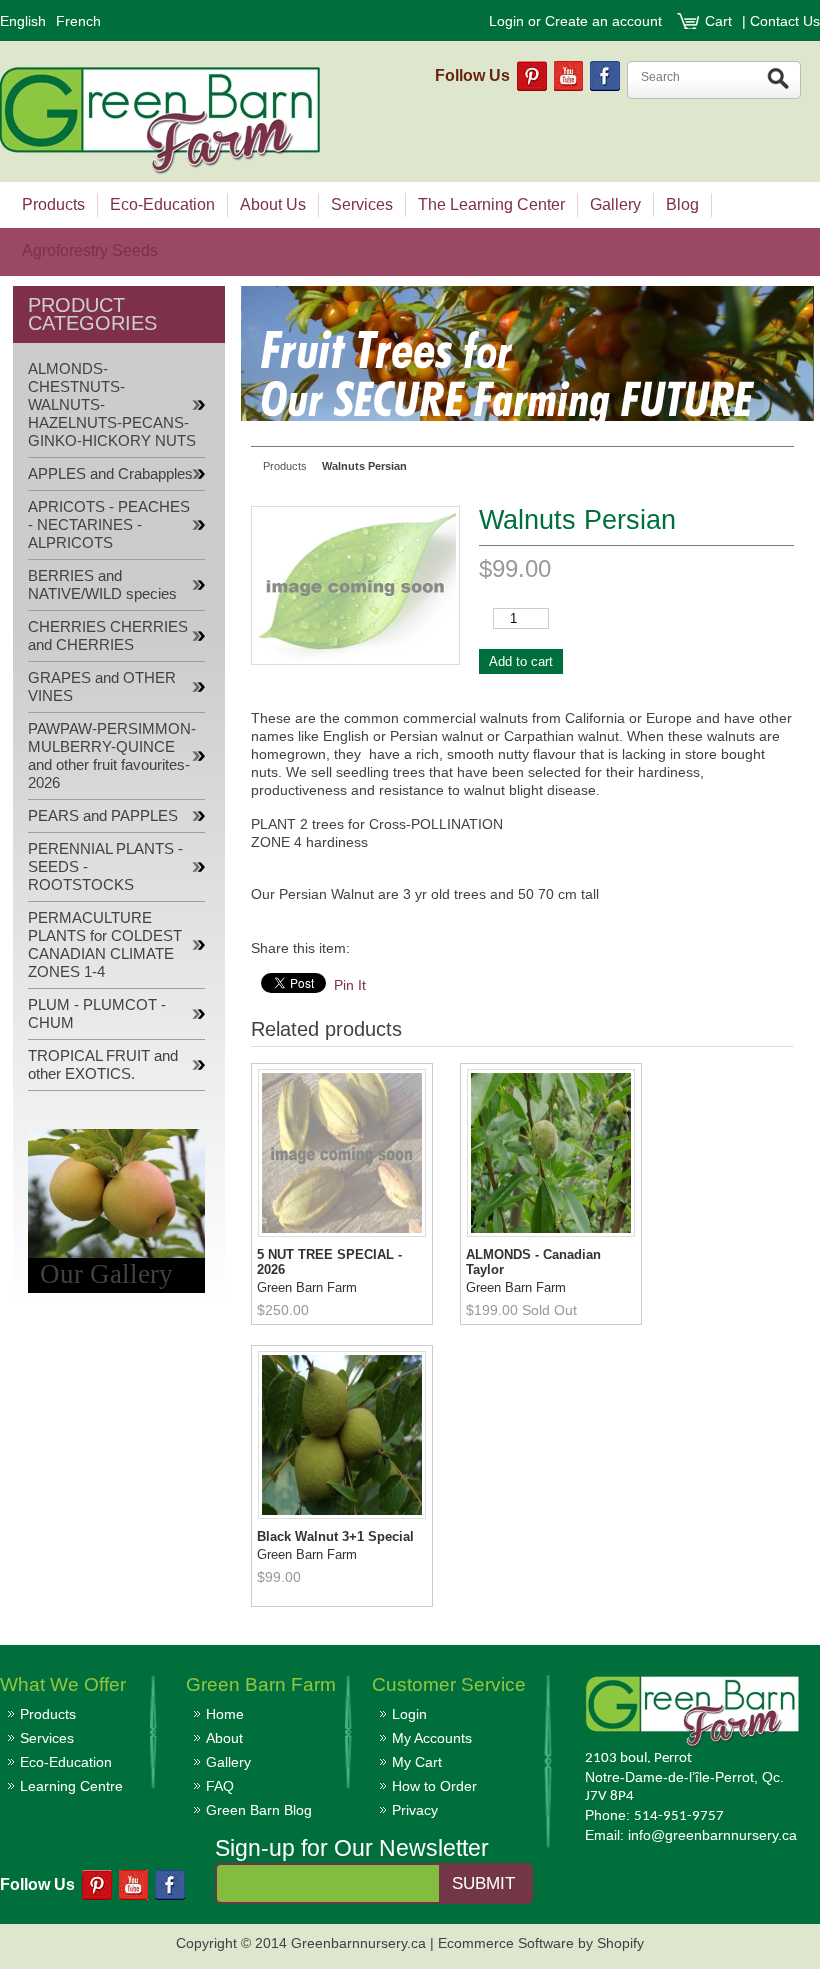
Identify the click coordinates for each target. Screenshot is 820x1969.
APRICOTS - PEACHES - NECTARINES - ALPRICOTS (109, 525)
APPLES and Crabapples (110, 474)
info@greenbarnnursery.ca (712, 1835)
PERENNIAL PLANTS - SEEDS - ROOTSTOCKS (105, 867)
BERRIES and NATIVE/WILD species (102, 585)
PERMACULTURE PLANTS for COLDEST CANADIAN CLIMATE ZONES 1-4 (105, 945)
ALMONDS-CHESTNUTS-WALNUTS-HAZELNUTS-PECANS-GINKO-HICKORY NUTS (112, 405)
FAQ (220, 1786)
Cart (720, 21)
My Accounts (432, 1738)
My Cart (417, 1762)
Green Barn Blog (259, 1810)
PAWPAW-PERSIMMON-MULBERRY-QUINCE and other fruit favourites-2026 (112, 756)
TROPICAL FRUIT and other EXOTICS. (103, 1065)
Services (47, 1738)
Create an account (603, 21)
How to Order (434, 1786)
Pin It (350, 985)
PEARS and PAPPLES (103, 816)
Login (506, 21)
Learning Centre (71, 1786)
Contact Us (785, 21)
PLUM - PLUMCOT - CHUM (97, 1014)
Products (48, 1714)
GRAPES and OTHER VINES (102, 687)
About (224, 1738)
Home (225, 1714)
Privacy (415, 1810)
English (23, 21)
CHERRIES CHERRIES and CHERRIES (108, 636)
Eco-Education (66, 1762)
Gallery (228, 1762)
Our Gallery (106, 1274)
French (78, 21)
